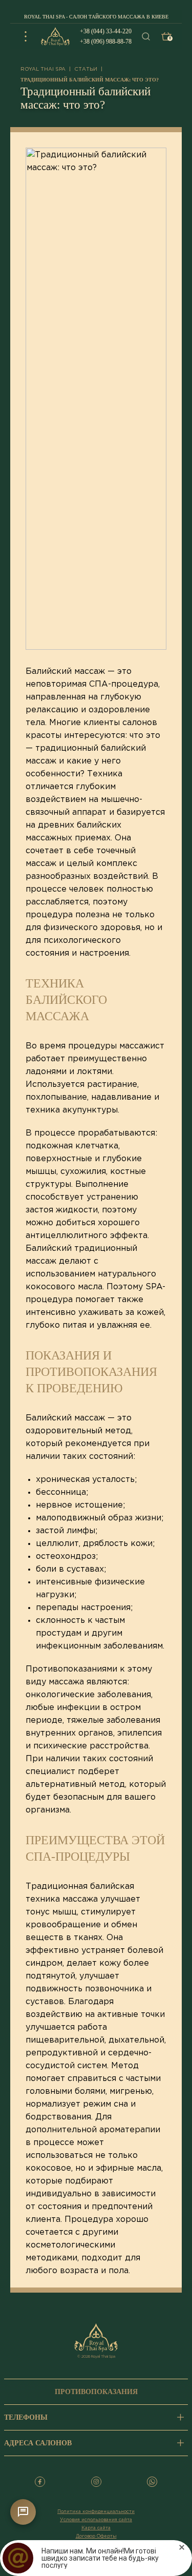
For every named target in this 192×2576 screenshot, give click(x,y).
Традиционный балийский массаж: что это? (90, 80)
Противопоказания (96, 2392)
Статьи (86, 69)
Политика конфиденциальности (96, 2511)
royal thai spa (43, 69)
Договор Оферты (96, 2536)
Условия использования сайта (96, 2520)
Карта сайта (96, 2528)
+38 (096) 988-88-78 (106, 42)
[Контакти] (23, 2512)
